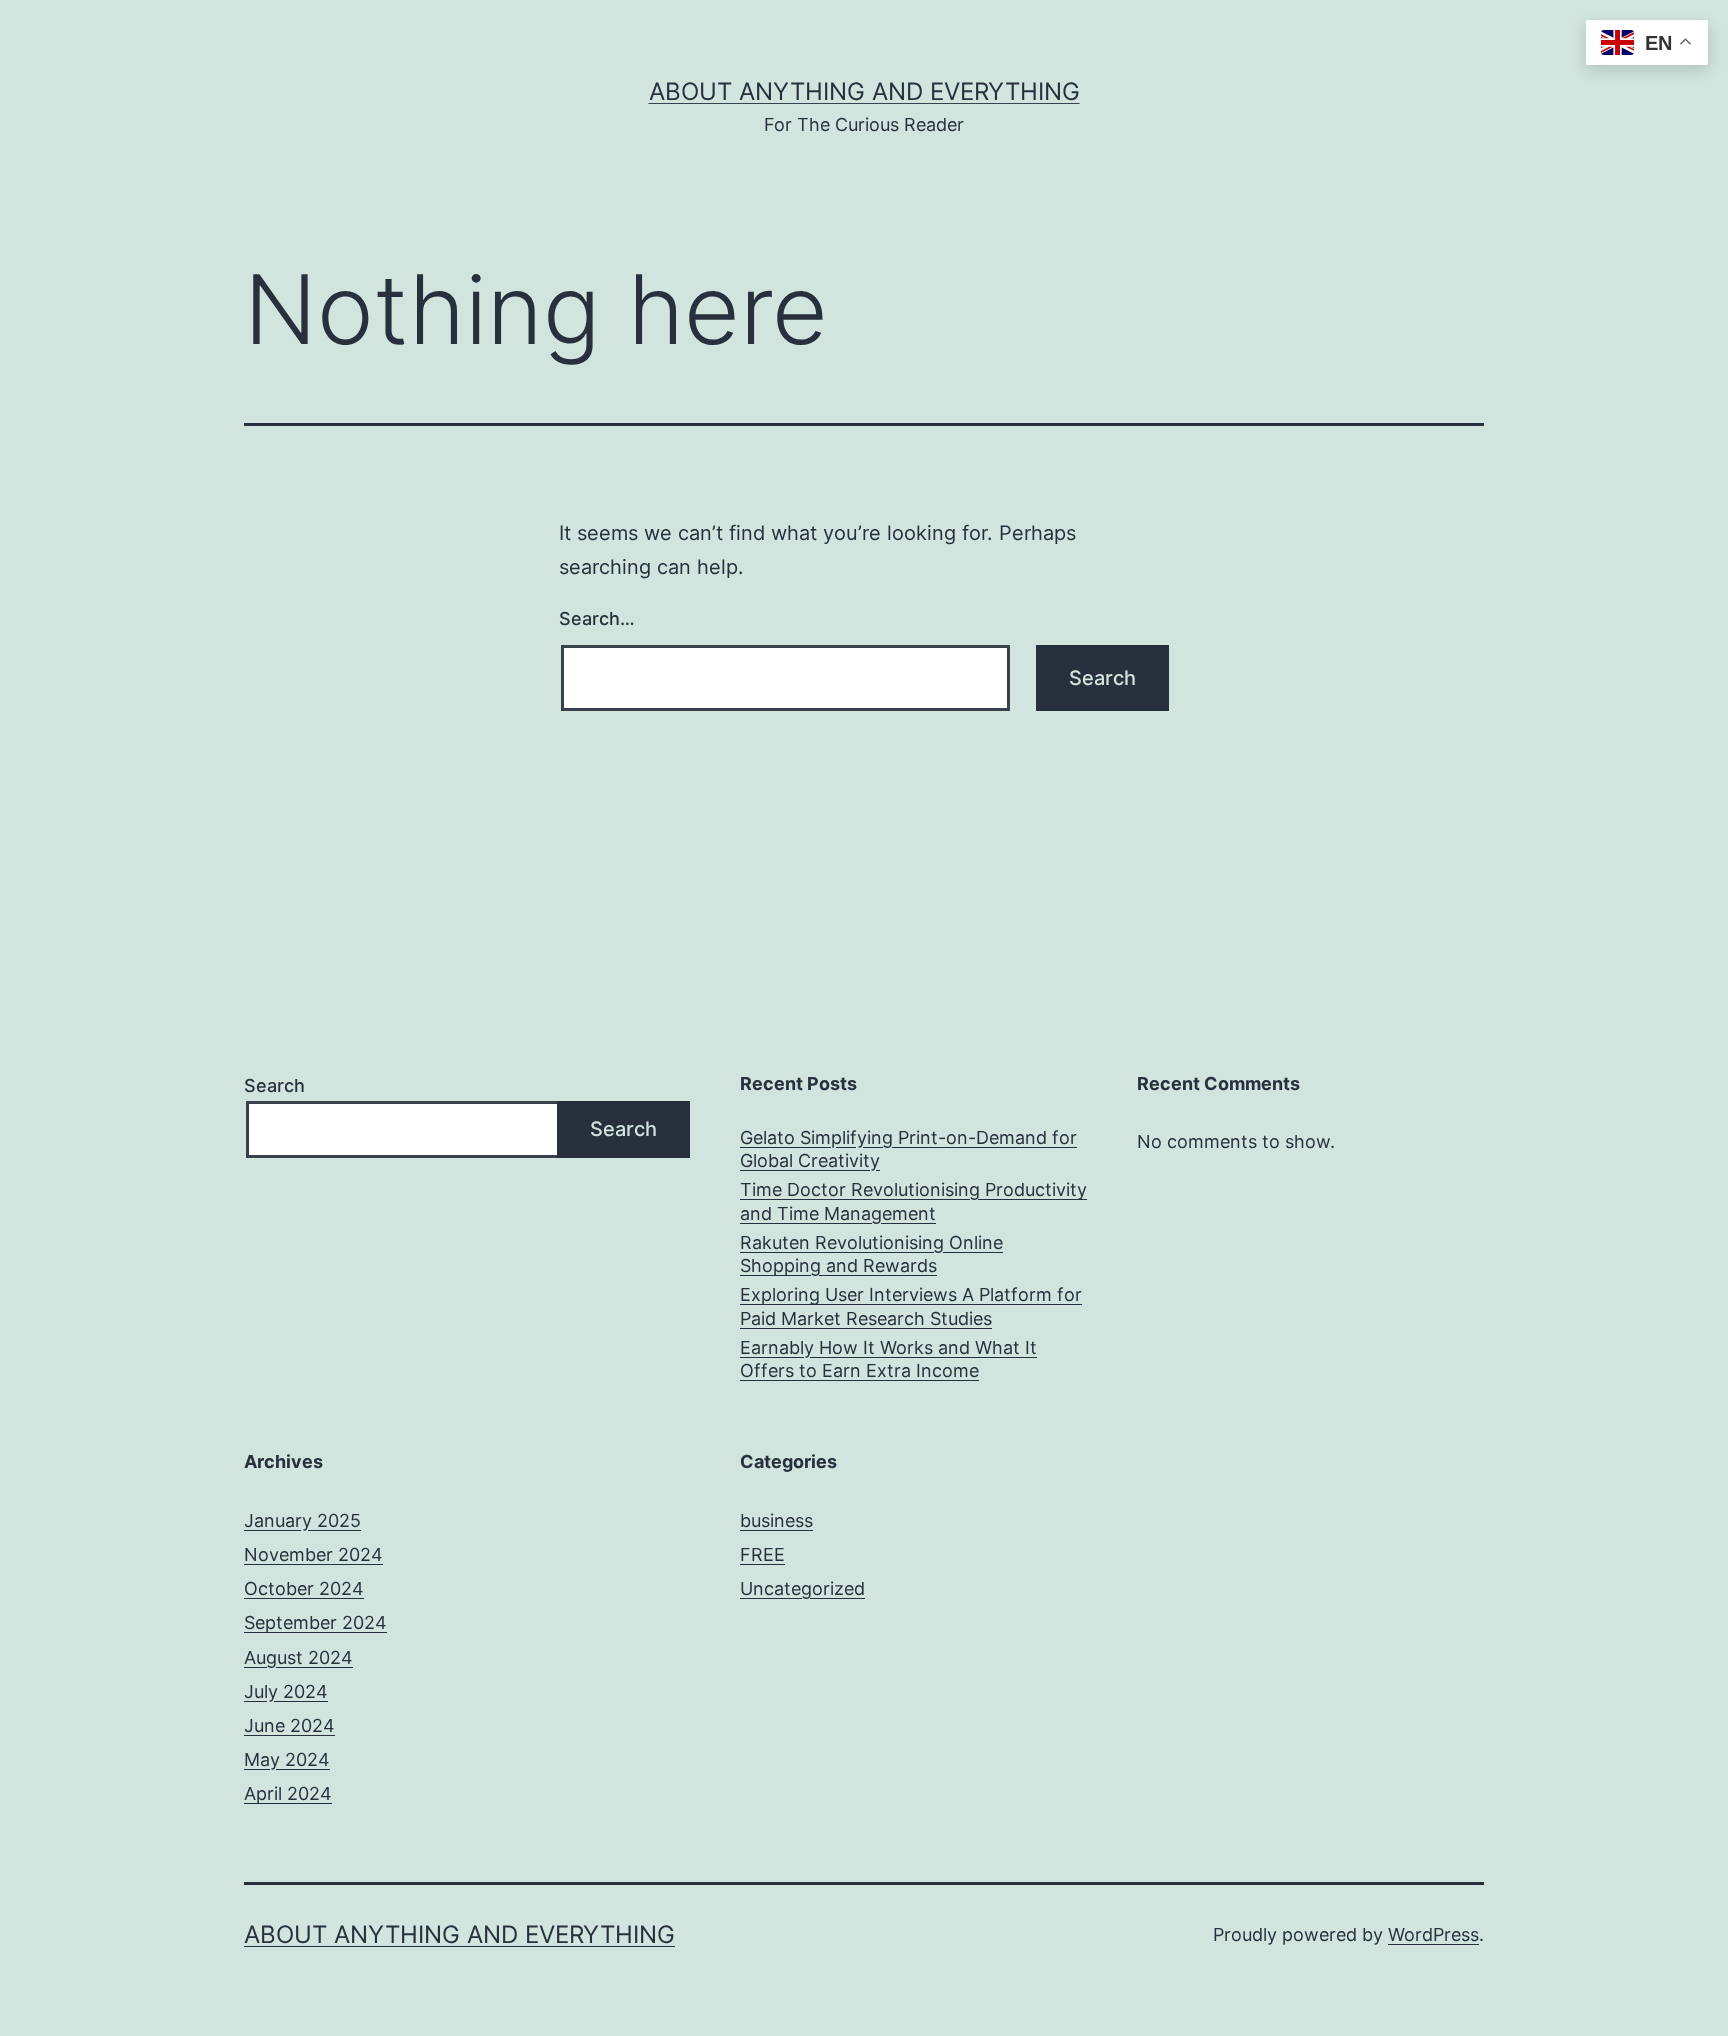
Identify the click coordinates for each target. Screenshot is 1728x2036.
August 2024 (298, 1657)
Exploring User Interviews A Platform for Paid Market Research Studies (911, 1306)
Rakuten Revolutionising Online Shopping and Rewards (871, 1254)
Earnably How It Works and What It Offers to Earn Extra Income (888, 1359)
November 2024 (313, 1554)
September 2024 (315, 1622)
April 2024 (288, 1793)
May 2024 (287, 1759)
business (776, 1520)
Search (274, 1085)
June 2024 (289, 1725)
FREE (762, 1554)
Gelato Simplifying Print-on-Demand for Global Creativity (908, 1149)
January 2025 (302, 1520)
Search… (597, 618)
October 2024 (304, 1588)
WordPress (1433, 1934)
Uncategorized (802, 1588)
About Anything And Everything (864, 91)
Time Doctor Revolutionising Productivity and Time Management (913, 1201)
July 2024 (286, 1691)
